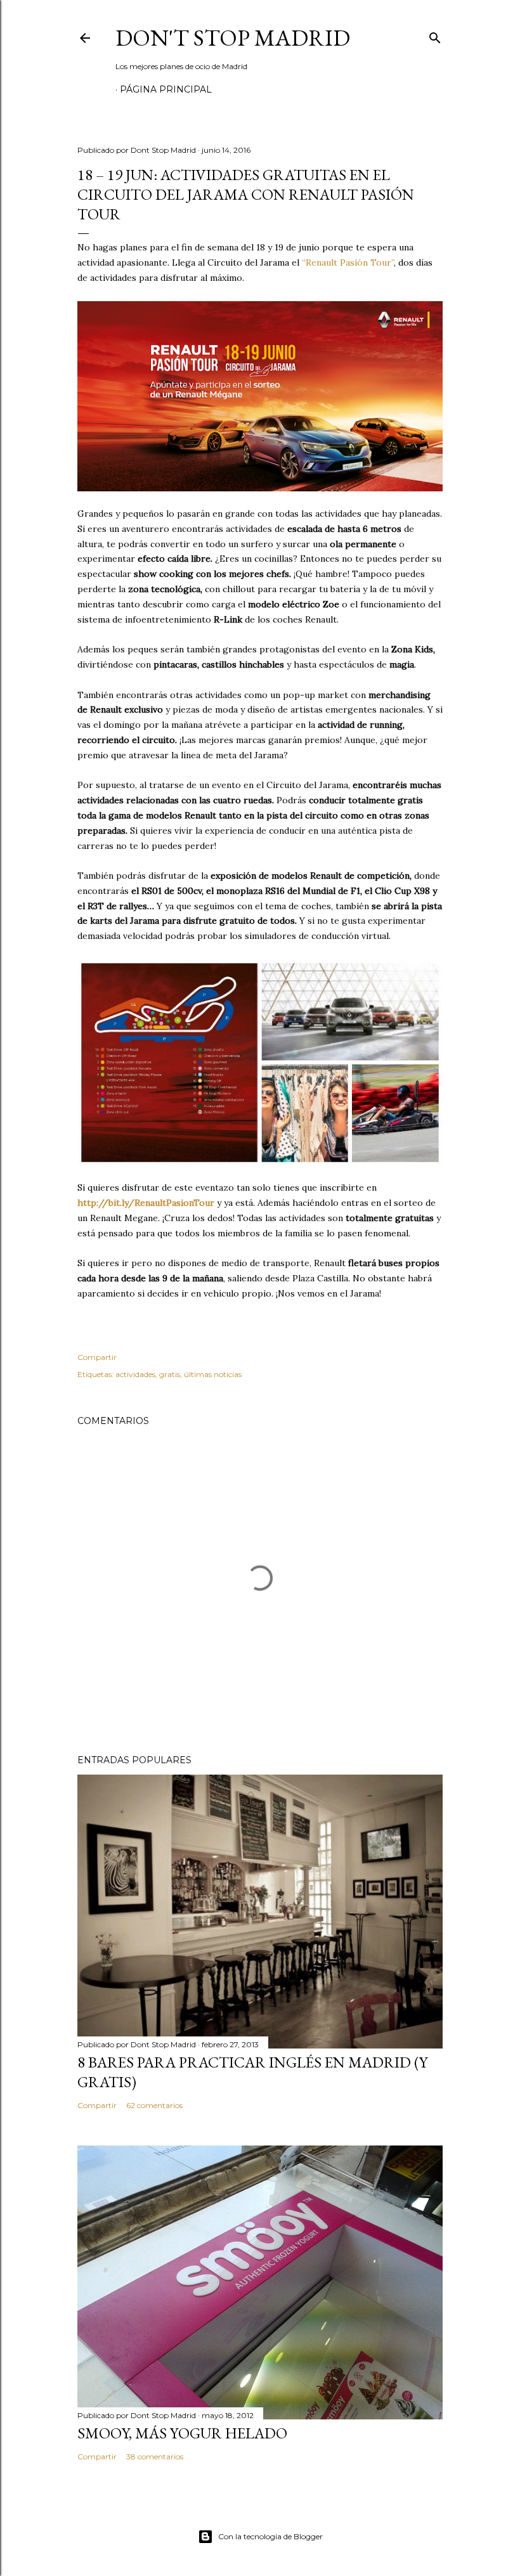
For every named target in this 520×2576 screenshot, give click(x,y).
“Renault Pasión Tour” (348, 262)
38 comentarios (155, 2456)
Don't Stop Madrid (233, 38)
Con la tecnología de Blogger (270, 2536)
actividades (135, 1374)
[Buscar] (435, 35)
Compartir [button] (97, 1357)
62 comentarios (154, 2105)
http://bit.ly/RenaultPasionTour (146, 1203)
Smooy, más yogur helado (182, 2433)
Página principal (166, 89)
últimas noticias (213, 1374)
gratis (170, 1374)
